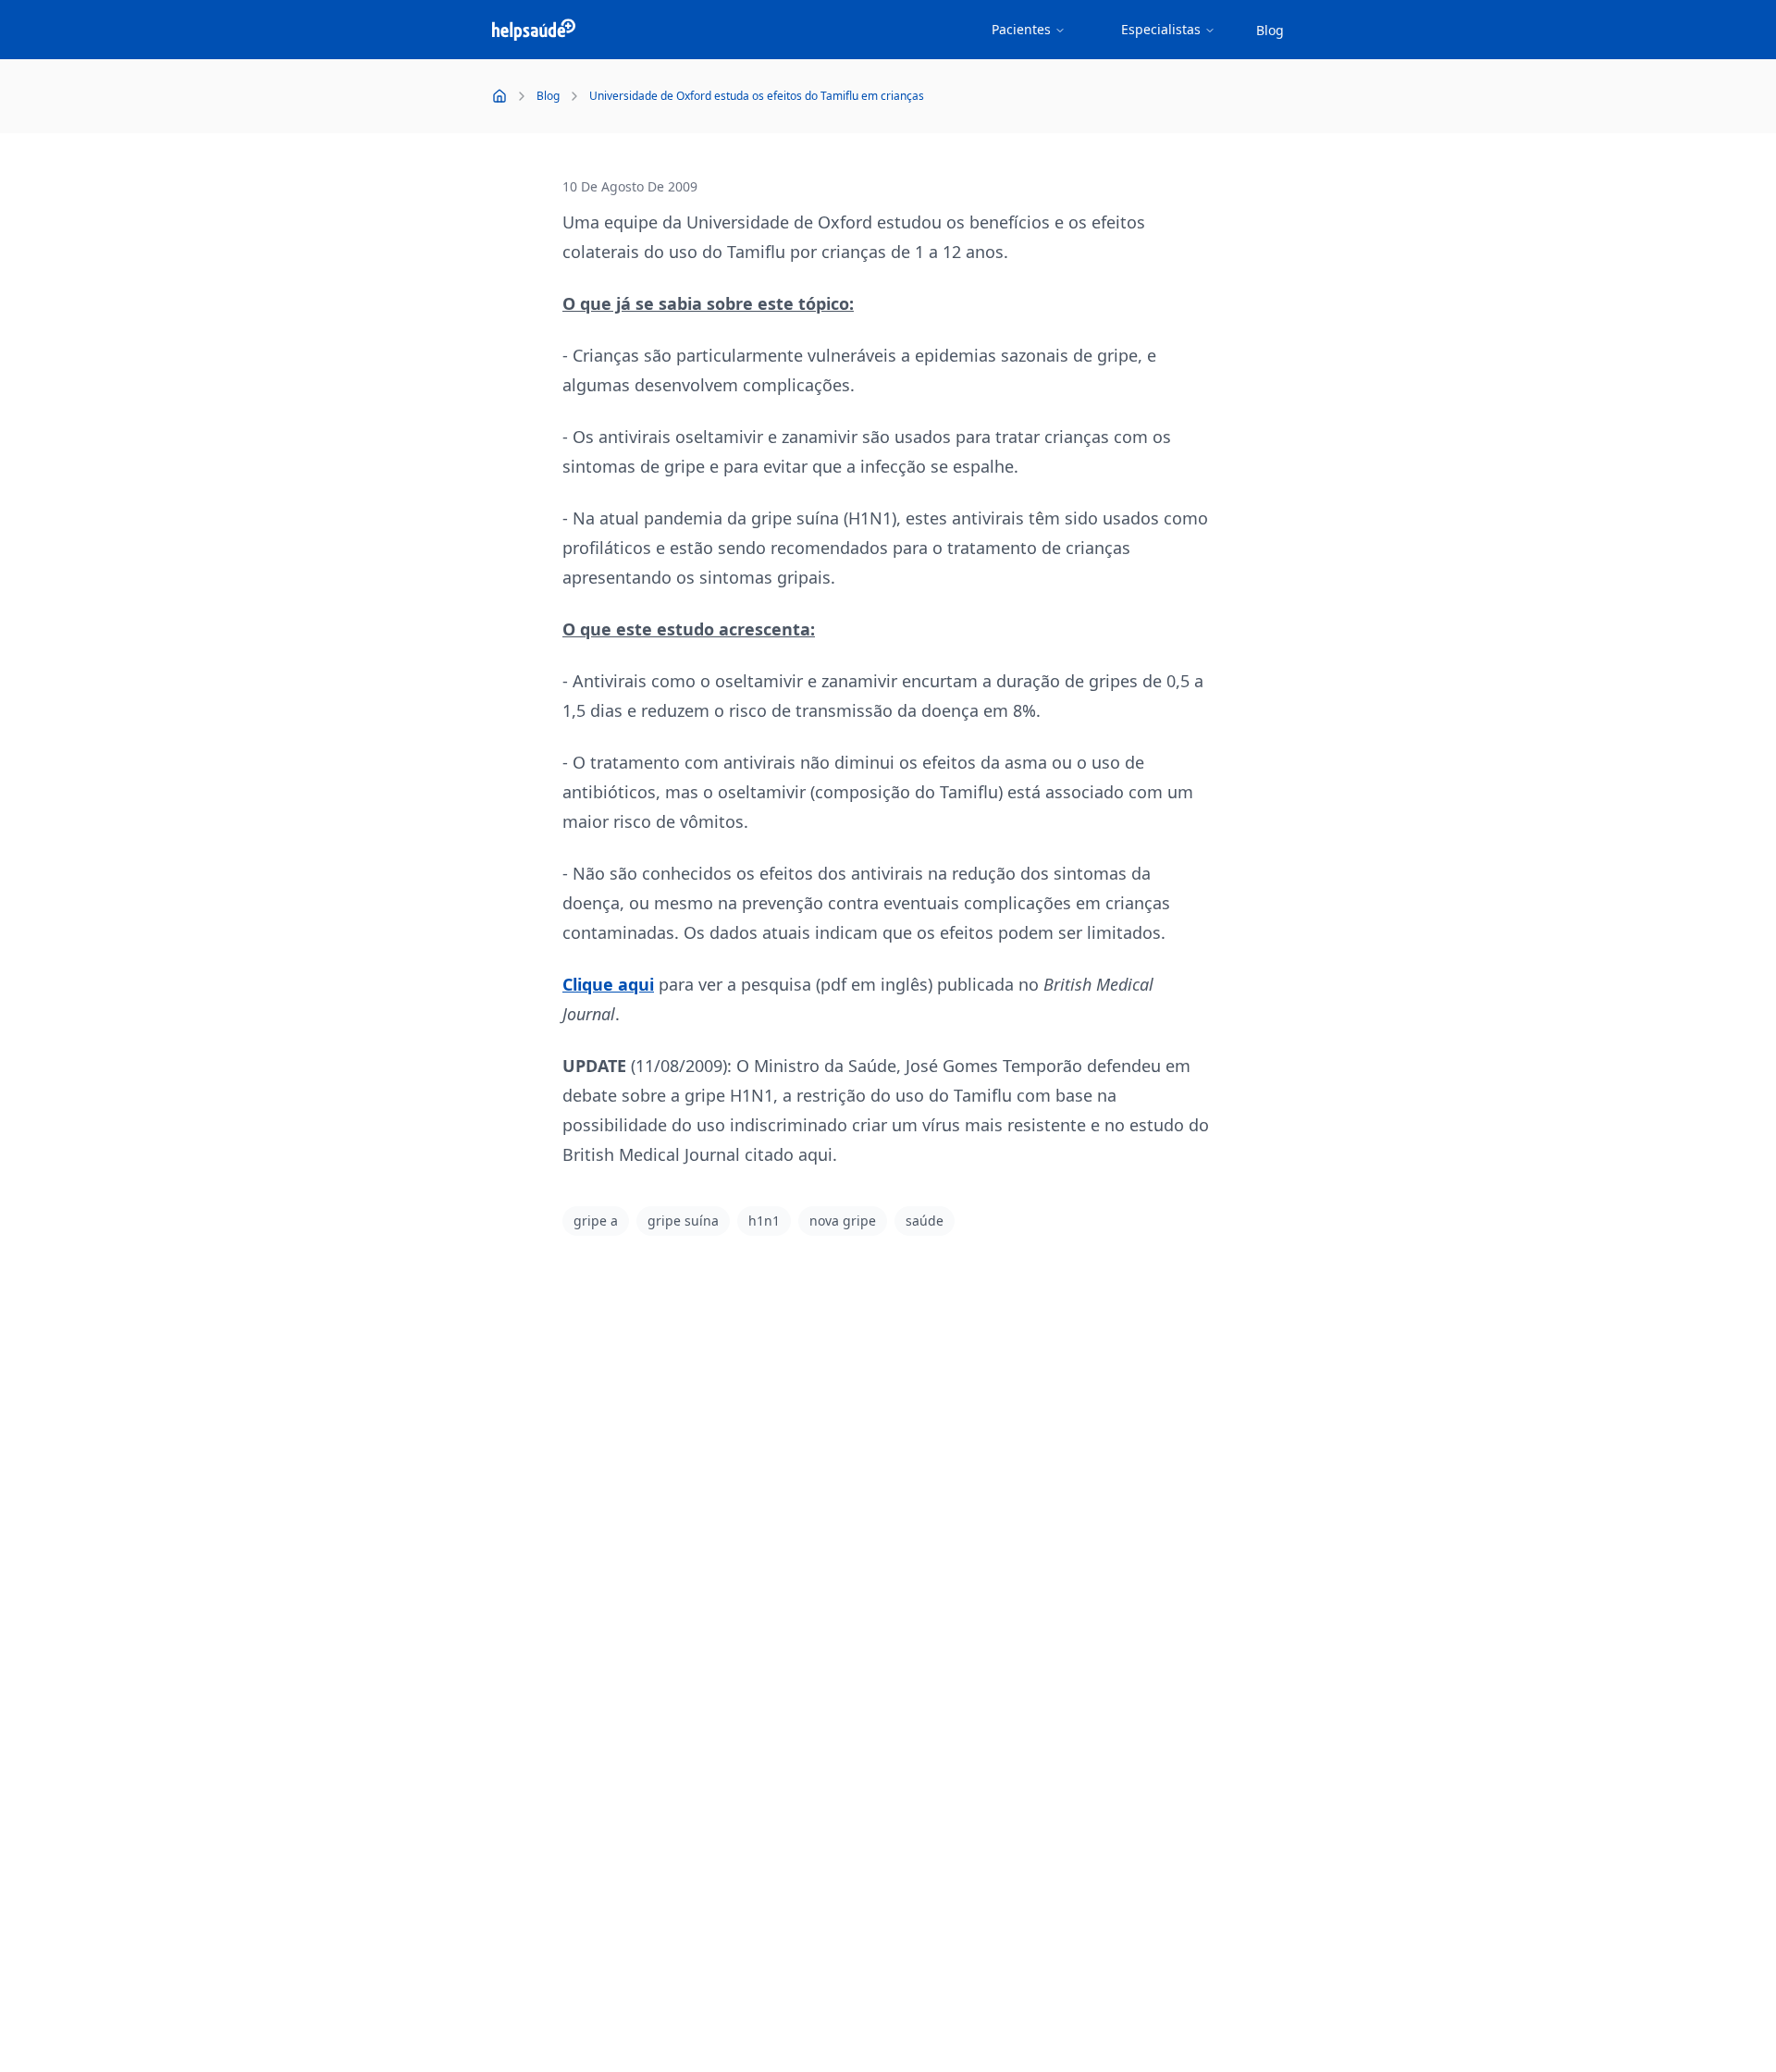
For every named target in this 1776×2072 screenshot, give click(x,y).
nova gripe (843, 1221)
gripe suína (683, 1221)
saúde (925, 1221)
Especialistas (1161, 29)
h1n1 (764, 1221)
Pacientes (1021, 29)
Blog (1270, 30)
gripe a (596, 1221)
